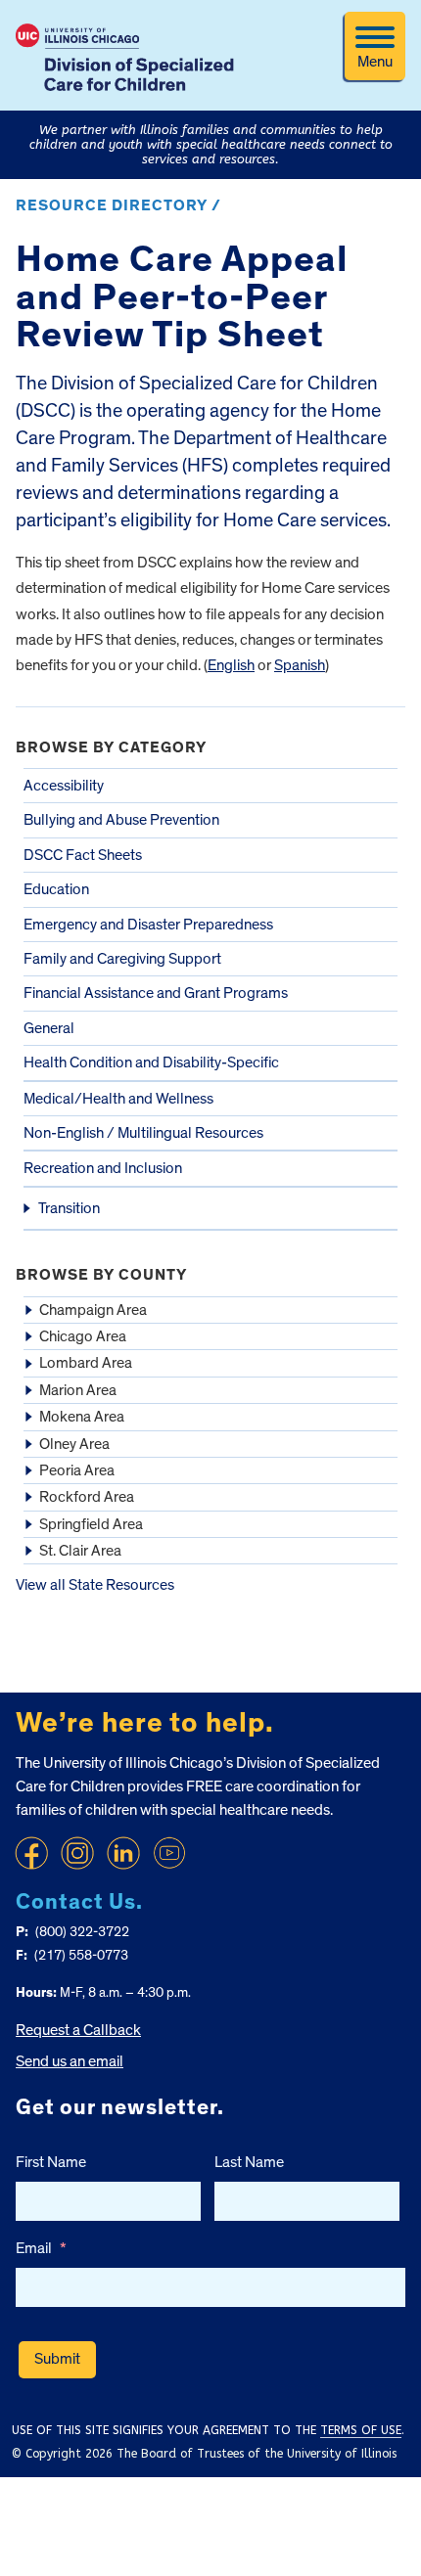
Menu (375, 62)
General (49, 1028)
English (231, 665)
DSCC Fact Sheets (83, 855)
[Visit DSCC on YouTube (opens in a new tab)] (169, 1853)
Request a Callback (78, 2030)
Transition (69, 1208)
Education (56, 889)
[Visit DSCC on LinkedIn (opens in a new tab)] (123, 1853)
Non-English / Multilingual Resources (143, 1133)
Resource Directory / (118, 205)
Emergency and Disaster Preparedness (148, 925)
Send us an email (70, 2061)
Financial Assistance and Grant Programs (156, 993)
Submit (57, 2359)
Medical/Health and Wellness (118, 1099)
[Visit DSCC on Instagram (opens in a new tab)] (77, 1853)
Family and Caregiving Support (122, 959)
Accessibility (64, 786)
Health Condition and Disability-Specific (151, 1062)
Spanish (300, 665)
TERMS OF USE (361, 2430)
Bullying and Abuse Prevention (121, 820)
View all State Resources (95, 1585)
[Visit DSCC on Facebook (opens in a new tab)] (31, 1853)
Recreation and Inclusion (103, 1168)
